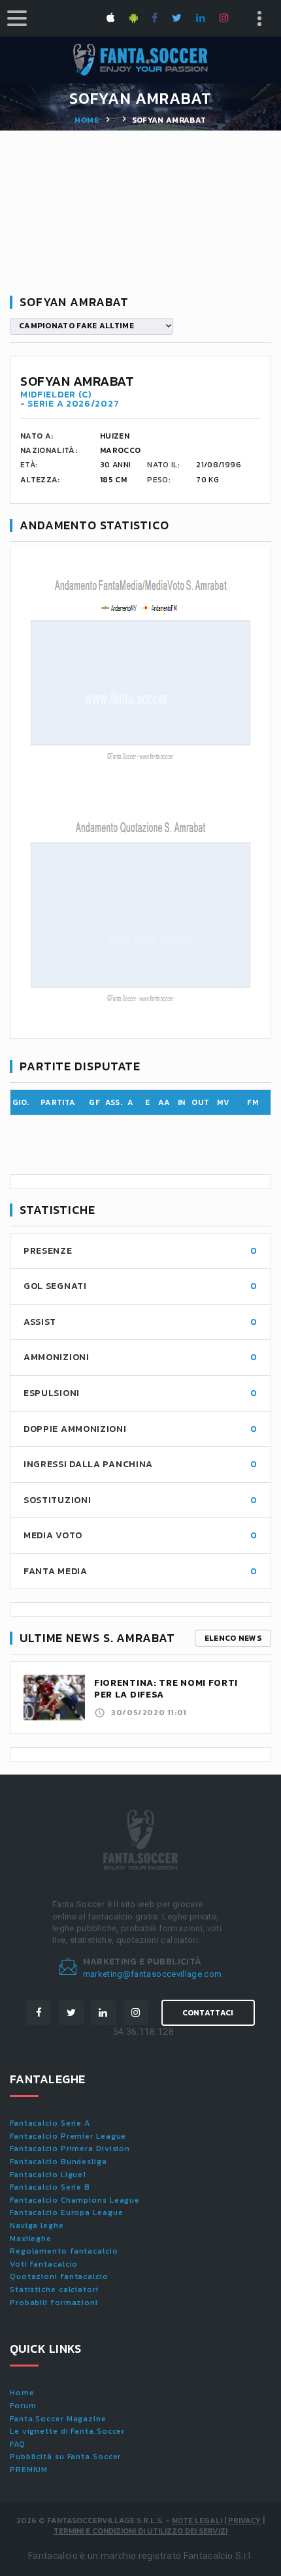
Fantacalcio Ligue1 (48, 2175)
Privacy (244, 2521)
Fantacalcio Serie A (50, 2123)
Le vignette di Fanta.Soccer (67, 2431)
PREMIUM (29, 2470)
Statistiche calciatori (54, 2289)
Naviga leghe (37, 2226)
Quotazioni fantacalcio (59, 2276)
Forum (23, 2406)
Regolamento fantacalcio (64, 2251)
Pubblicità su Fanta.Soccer (65, 2457)
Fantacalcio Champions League (75, 2200)
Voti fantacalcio (44, 2264)
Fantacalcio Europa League (67, 2212)
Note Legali (197, 2521)
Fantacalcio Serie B (50, 2187)
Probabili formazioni (54, 2303)
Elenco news (233, 1638)
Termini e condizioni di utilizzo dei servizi (140, 2531)
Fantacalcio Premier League (68, 2136)
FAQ (18, 2444)
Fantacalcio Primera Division (70, 2149)
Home (86, 120)
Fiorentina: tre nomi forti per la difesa (166, 1689)
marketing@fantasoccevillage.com (153, 1974)
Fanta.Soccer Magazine (58, 2419)
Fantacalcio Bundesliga (58, 2162)
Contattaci (208, 2013)
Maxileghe (31, 2239)
